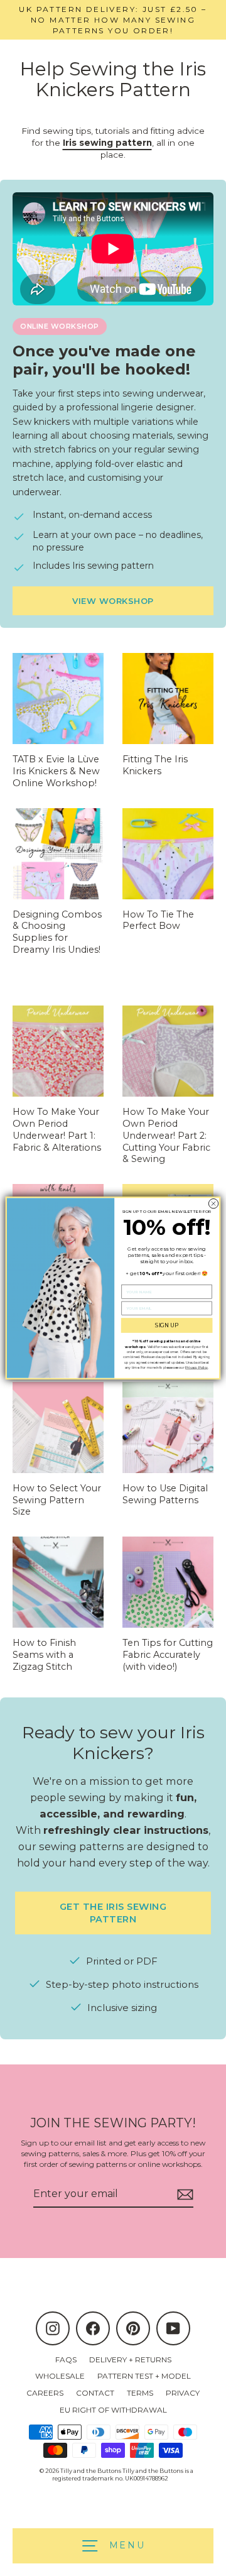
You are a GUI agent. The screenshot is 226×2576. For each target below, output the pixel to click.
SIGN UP (167, 1326)
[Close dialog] (213, 1203)
